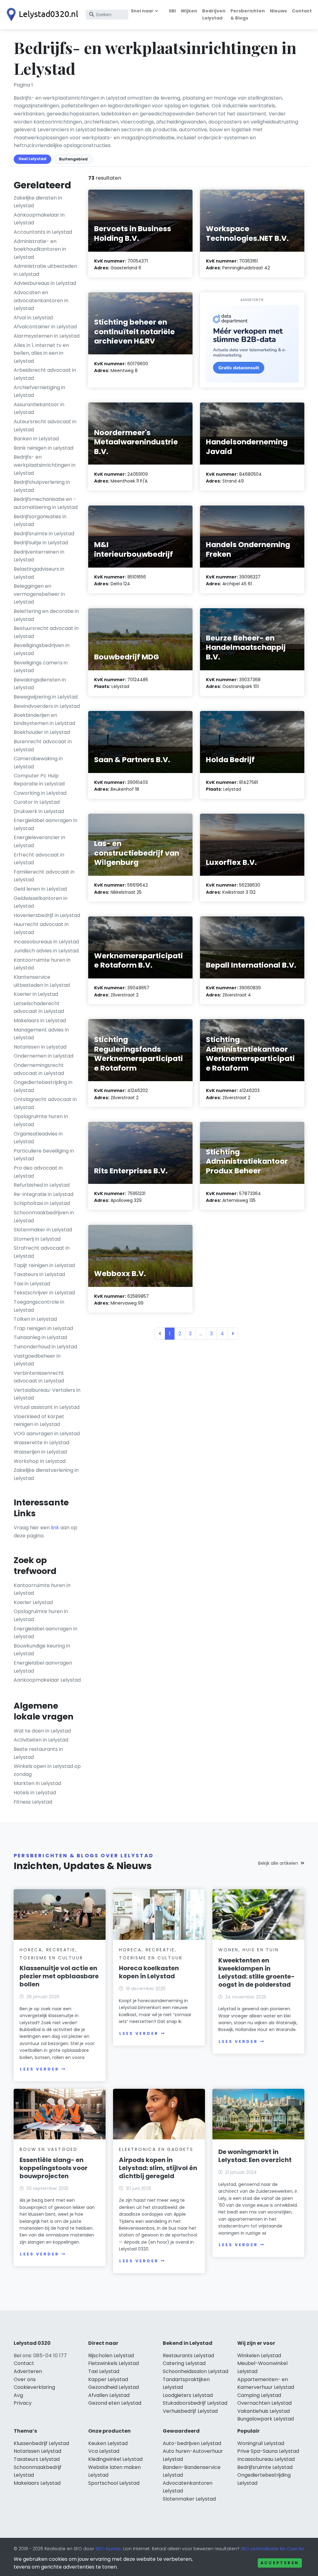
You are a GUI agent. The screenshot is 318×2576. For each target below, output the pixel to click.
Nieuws (278, 11)
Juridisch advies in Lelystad (46, 951)
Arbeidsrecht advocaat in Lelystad (45, 374)
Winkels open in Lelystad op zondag (47, 1770)
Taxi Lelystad (104, 2371)
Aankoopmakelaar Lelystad (47, 1680)
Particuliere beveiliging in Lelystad (44, 1155)
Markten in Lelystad (37, 1783)
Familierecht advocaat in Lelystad (44, 876)
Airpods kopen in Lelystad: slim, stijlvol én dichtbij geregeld (158, 2168)
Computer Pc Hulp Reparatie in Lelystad (39, 780)
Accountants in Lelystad (43, 232)
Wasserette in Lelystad (41, 1443)
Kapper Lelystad (108, 2379)
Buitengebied (73, 159)
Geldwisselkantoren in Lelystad (41, 902)
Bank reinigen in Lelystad (43, 448)
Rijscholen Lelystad (111, 2356)
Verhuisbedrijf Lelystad (190, 2411)
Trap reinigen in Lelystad (43, 1328)
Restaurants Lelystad (188, 2356)
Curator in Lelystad (37, 802)
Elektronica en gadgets (156, 2149)
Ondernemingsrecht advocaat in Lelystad (39, 1069)
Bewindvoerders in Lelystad (47, 706)
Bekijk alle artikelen (278, 1863)
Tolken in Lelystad (35, 1319)
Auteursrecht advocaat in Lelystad (45, 426)
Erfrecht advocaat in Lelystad (39, 859)
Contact (302, 11)
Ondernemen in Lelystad (43, 1056)
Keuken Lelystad (108, 2443)
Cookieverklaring (34, 2387)
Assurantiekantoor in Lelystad (39, 409)
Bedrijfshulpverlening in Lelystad (42, 486)
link (55, 1528)
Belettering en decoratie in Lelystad (46, 615)
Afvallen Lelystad (109, 2395)
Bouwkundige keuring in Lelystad (42, 1650)
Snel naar (142, 11)
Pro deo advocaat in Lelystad (38, 1172)
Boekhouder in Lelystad (42, 732)
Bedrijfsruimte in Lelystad (44, 534)
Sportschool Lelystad (114, 2483)
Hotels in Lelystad (35, 1793)
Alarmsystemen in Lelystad (47, 336)
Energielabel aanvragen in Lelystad (45, 824)
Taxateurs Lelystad (37, 2459)
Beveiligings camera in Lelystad (41, 667)
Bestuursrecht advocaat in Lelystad (46, 632)
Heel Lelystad (32, 159)
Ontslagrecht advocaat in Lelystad (45, 1103)
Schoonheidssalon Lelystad (195, 2371)
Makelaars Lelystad (37, 2483)
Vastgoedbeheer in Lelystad (37, 1360)
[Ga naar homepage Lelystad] (41, 15)
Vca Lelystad (104, 2451)
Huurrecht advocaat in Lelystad (41, 928)
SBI (172, 11)
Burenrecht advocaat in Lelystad (43, 746)
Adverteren (28, 2371)
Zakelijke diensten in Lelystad (38, 202)
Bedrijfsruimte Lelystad (265, 2467)
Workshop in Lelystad (40, 1461)
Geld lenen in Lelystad (40, 889)
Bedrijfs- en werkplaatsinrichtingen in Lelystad (45, 465)
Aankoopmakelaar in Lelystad (39, 219)
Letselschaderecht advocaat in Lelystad (39, 1007)
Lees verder (39, 2069)
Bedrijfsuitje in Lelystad (41, 543)
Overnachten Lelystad (264, 2403)
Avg (18, 2395)
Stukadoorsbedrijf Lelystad (195, 2403)
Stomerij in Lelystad (37, 1239)
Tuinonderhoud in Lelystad (45, 1347)
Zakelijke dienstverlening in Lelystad (46, 1474)
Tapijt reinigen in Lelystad (44, 1265)
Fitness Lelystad (33, 1802)
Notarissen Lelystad (37, 2451)
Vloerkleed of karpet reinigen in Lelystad (39, 1421)
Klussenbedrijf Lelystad (41, 2443)
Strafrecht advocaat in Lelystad (42, 1252)
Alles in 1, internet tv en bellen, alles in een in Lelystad (41, 353)
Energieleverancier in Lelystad (39, 841)
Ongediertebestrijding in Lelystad (43, 1086)
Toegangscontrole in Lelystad (39, 1306)
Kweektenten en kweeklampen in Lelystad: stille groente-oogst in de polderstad (257, 1972)
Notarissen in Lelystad (40, 1047)
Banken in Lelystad (36, 439)
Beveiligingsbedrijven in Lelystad (42, 649)
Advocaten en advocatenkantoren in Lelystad (41, 300)
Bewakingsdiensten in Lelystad (40, 684)
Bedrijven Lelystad (214, 14)
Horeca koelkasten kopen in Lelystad (149, 1972)
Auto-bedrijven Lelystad (192, 2443)
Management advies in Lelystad (41, 1034)
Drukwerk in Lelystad (39, 811)
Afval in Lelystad (33, 318)
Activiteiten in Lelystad (41, 1740)
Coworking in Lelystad (40, 793)
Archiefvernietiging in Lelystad (39, 391)
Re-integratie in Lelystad (43, 1194)
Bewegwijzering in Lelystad (46, 697)
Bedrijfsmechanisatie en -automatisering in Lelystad (46, 503)
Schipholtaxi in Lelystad (42, 1203)
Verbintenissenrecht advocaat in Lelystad (39, 1377)
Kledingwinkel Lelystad (115, 2459)
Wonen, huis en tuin (248, 1950)
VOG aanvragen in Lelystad (47, 1434)
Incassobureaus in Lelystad (46, 942)
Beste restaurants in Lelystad (38, 1753)
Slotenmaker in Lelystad (43, 1230)
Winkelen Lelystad (259, 2356)
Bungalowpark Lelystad (266, 2419)
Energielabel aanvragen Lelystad (43, 1667)
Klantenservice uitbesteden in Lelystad (42, 981)
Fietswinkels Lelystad (114, 2363)
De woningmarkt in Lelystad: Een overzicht (255, 2156)
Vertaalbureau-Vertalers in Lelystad (47, 1394)
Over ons (25, 2379)
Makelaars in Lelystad (40, 1021)
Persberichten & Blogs (248, 14)
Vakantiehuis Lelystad (263, 2411)
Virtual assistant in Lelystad (47, 1407)
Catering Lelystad (184, 2363)
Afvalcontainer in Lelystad (45, 327)
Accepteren (280, 2563)
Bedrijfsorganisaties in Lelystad (40, 521)
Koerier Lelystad (33, 1602)
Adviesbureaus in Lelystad (45, 283)
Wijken (189, 11)
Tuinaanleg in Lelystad (40, 1337)
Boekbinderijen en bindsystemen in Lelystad (44, 719)
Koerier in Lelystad (36, 994)
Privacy (23, 2403)
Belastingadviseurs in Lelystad (39, 573)
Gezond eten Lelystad (115, 2403)
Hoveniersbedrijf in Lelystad (47, 915)
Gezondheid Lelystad (114, 2387)
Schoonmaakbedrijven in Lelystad (44, 1217)
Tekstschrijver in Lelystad (44, 1293)
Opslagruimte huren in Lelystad (41, 1120)
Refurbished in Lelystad (42, 1185)
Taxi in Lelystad (32, 1284)
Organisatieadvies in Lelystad (38, 1138)
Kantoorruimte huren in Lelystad (42, 964)
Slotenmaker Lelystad (189, 2499)
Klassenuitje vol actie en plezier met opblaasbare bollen (59, 1976)
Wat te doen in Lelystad (42, 1731)
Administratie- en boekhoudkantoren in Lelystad (40, 249)
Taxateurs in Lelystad (39, 1274)
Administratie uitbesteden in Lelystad (45, 270)
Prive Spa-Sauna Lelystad (268, 2451)
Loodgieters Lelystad (188, 2395)
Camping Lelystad (259, 2395)
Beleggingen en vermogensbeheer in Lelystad (39, 594)
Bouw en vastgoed (49, 2149)
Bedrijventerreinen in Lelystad (39, 556)
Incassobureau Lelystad (266, 2459)
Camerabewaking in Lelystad (38, 763)
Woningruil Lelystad (261, 2443)
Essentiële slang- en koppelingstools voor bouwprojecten (54, 2168)
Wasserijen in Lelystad (40, 1452)
